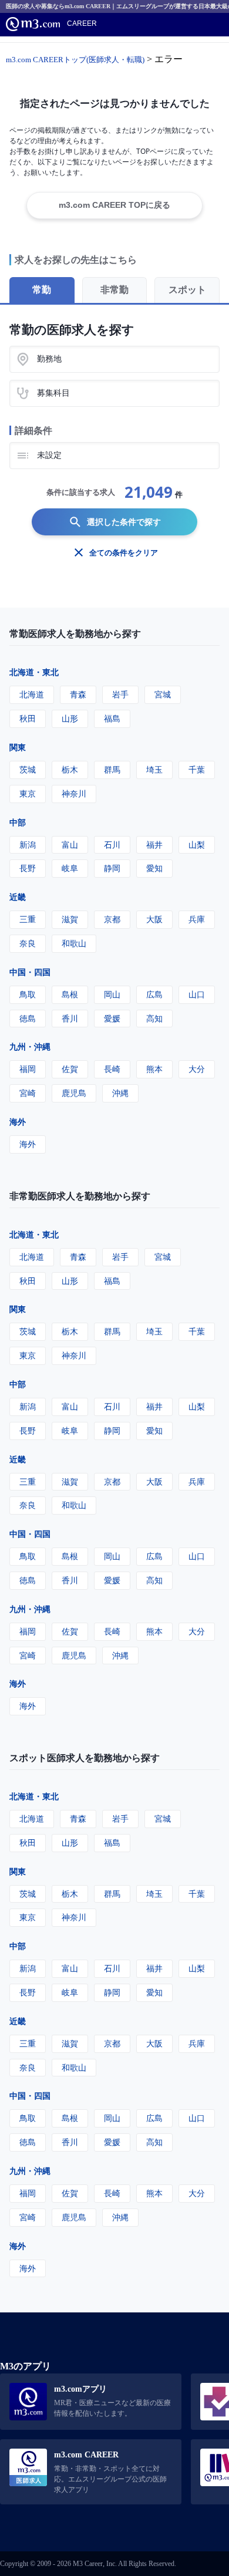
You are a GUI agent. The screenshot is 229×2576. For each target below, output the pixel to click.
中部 (18, 822)
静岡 (112, 868)
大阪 (154, 919)
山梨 (197, 844)
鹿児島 (74, 1093)
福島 (112, 718)
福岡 (28, 1069)
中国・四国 (30, 972)
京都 (112, 919)
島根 (70, 994)
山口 (197, 994)
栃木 (70, 769)
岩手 (120, 694)
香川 (70, 1018)
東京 (28, 793)
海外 (18, 1122)
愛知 (154, 868)
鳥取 (28, 994)
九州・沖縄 (30, 1046)
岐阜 (70, 868)
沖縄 (120, 1093)
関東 (18, 747)
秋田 (28, 718)
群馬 (112, 769)
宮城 (163, 694)
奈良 (28, 943)
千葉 (197, 769)
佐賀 (70, 1069)
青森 (78, 694)
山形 (70, 718)
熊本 (154, 1069)
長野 (28, 868)
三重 (28, 919)
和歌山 (74, 943)
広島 (154, 994)
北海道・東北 (34, 672)
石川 (112, 844)
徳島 (28, 1018)
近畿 (18, 897)
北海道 (32, 694)
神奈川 (74, 793)
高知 (154, 1018)
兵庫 (197, 919)
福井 (154, 844)
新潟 (28, 844)
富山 (70, 844)
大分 (197, 1069)
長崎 (112, 1069)
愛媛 (112, 1018)
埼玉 (154, 769)
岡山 (112, 994)
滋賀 (70, 919)
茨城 (28, 769)
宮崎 (28, 1093)
